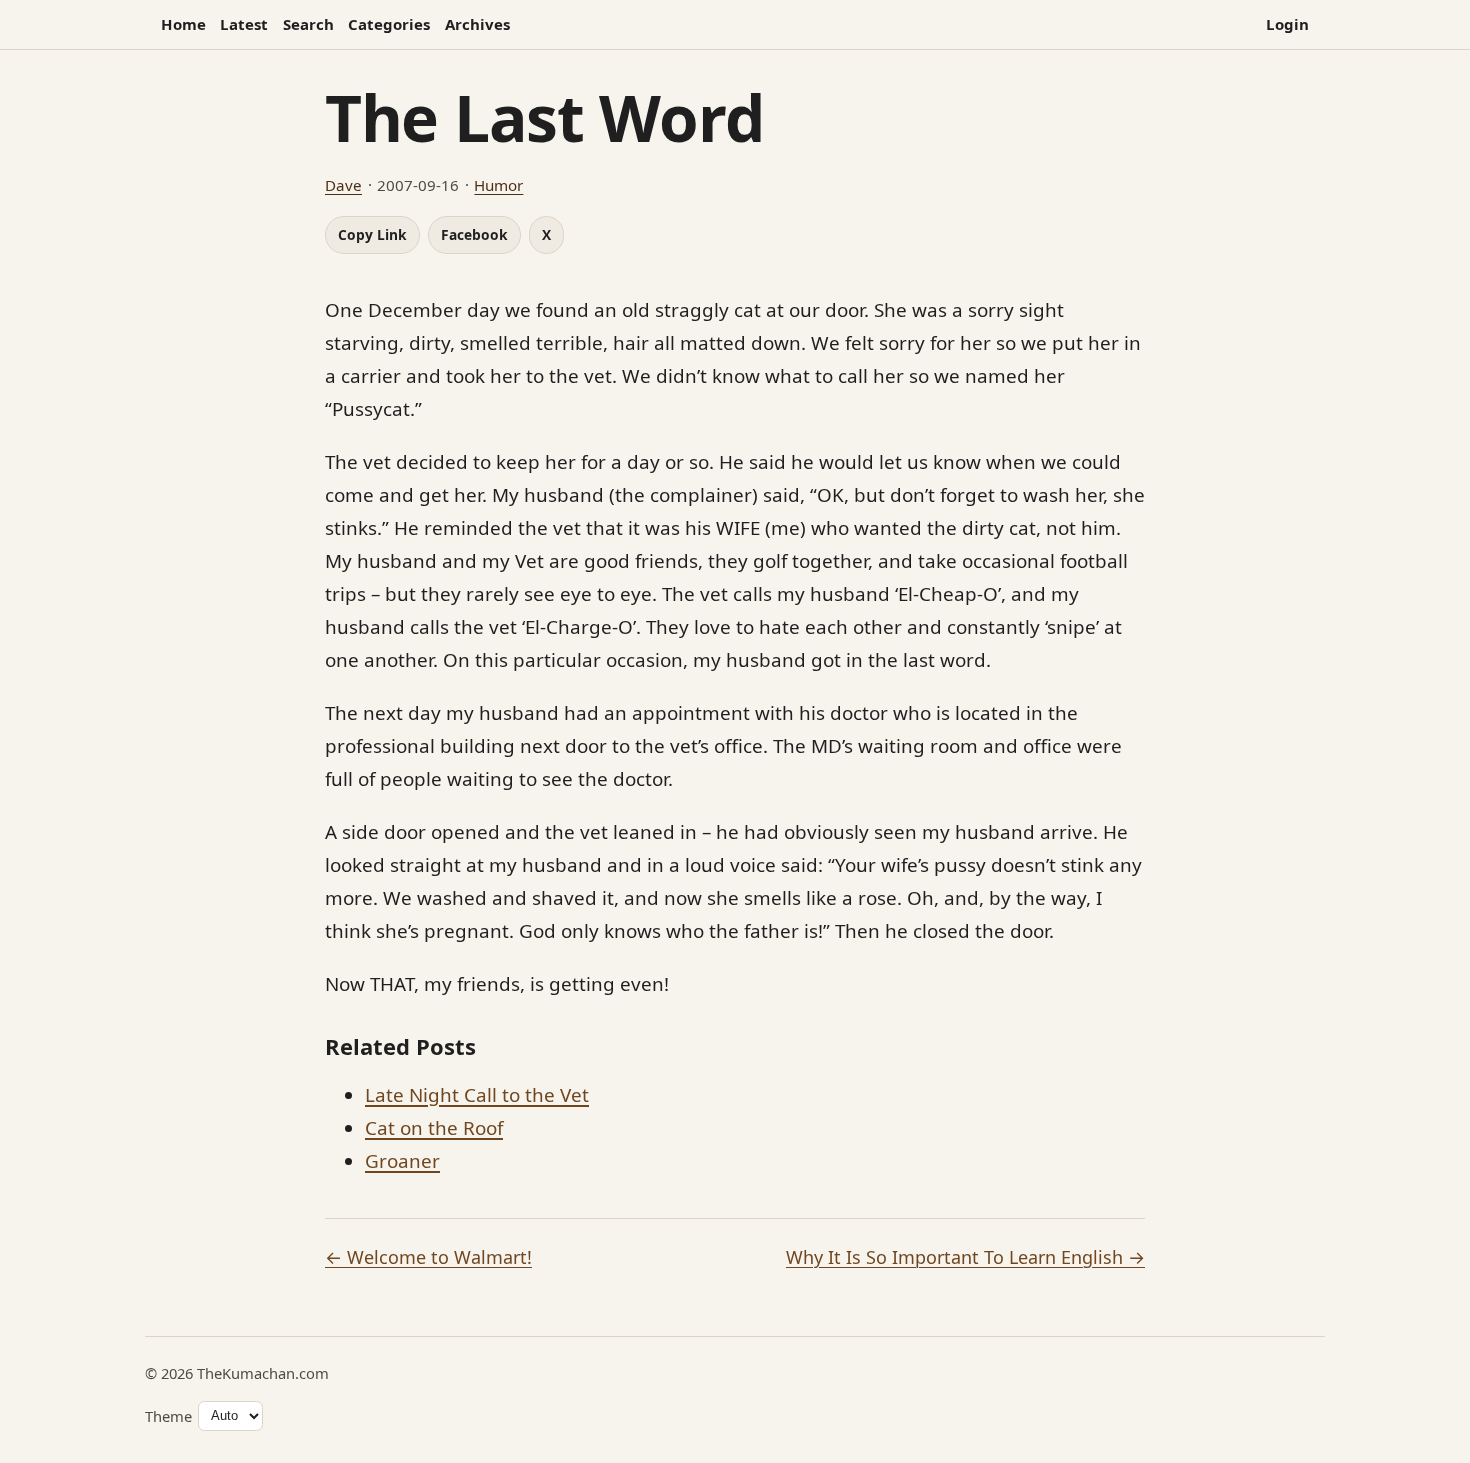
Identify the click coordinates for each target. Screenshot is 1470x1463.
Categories (389, 24)
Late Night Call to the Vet (477, 1095)
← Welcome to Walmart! (428, 1257)
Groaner (402, 1161)
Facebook (474, 234)
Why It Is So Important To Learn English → (965, 1257)
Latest (244, 24)
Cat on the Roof (434, 1128)
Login (1287, 24)
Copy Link (372, 234)
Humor (498, 185)
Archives (477, 24)
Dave (343, 185)
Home (183, 24)
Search (308, 24)
